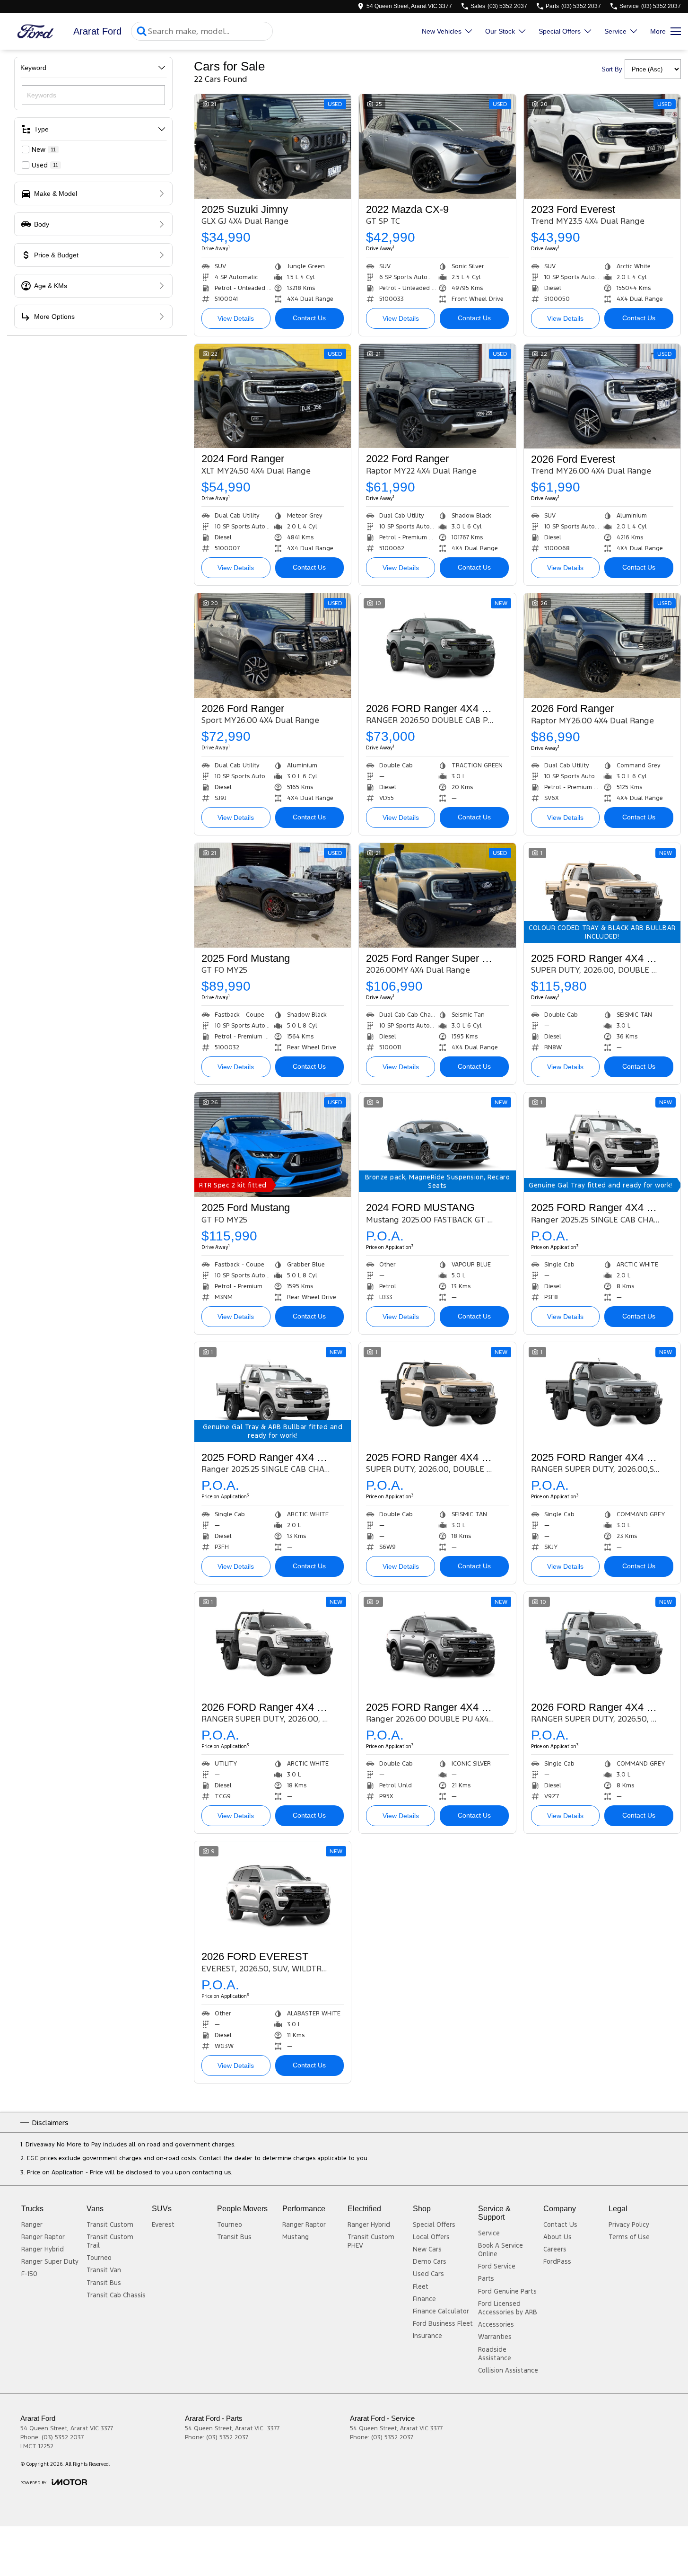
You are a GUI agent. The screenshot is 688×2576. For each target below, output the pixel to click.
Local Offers (431, 2237)
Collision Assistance (508, 2370)
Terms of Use (629, 2237)
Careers (555, 2249)
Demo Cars (430, 2261)
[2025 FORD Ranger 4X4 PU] (437, 1644)
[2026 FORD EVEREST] (273, 1894)
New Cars (427, 2249)
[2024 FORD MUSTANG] (437, 1145)
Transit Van (104, 2270)
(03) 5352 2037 (63, 2437)
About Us (557, 2237)
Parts (486, 2278)
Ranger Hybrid (43, 2249)
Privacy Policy (629, 2224)
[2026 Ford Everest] (602, 396)
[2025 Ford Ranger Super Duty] (437, 895)
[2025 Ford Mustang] (273, 895)
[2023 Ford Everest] (602, 146)
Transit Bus (104, 2283)
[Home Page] (35, 31)
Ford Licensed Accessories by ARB (508, 2308)
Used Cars (428, 2274)
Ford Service (497, 2266)
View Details (236, 318)
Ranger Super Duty (50, 2261)
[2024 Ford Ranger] (273, 396)
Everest (163, 2224)
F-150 (29, 2274)
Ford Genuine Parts (507, 2291)
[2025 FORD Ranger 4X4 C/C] (602, 895)
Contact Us (309, 318)
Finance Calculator (441, 2311)
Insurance (427, 2336)
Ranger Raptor (43, 2237)
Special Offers (560, 31)
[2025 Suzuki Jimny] (273, 146)
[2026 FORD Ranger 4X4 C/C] (273, 1644)
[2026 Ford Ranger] (273, 646)
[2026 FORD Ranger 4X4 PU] (437, 646)
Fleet (421, 2286)
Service (615, 31)
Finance (424, 2299)
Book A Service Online (501, 2250)
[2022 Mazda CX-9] (437, 146)
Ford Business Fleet (443, 2323)
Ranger (32, 2224)
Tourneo (99, 2258)
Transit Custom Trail (110, 2241)
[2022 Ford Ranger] (437, 396)
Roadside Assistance (495, 2354)
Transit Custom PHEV (371, 2241)
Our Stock (500, 31)
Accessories (496, 2324)
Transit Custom (110, 2224)
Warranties (495, 2337)
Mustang (296, 2237)
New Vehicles (442, 31)
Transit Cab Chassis (116, 2295)
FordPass (557, 2261)
